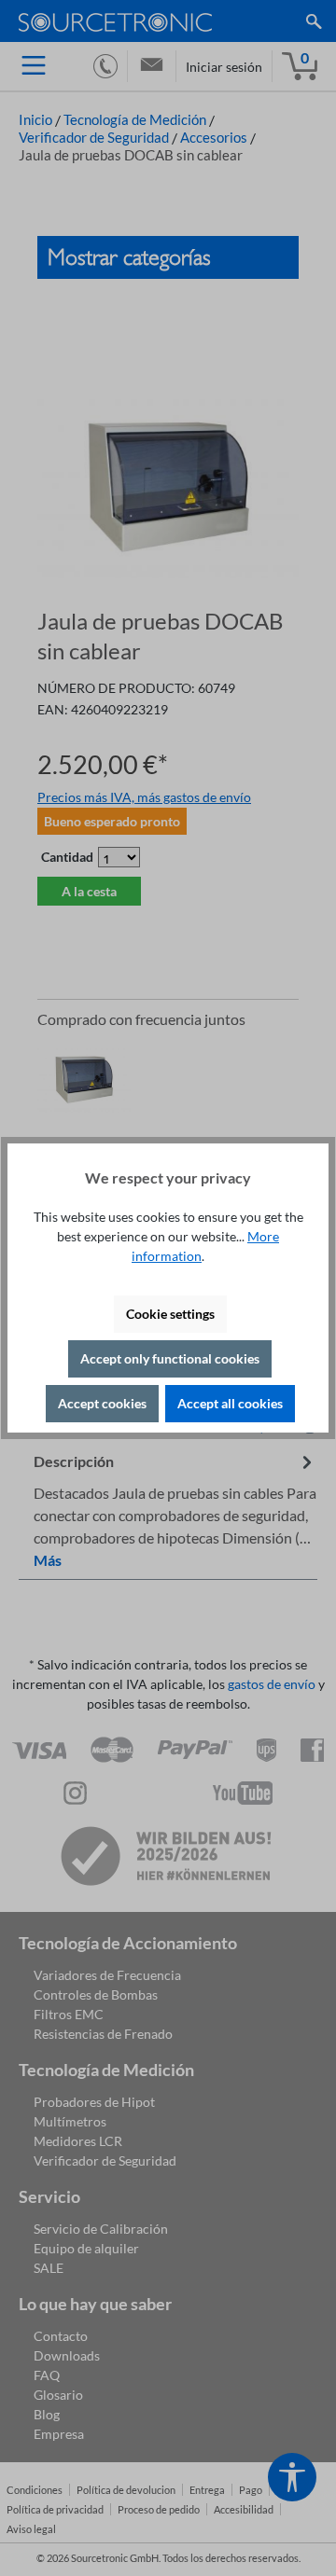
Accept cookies (102, 1403)
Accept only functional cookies (170, 1358)
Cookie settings (170, 1314)
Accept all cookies (230, 1403)
